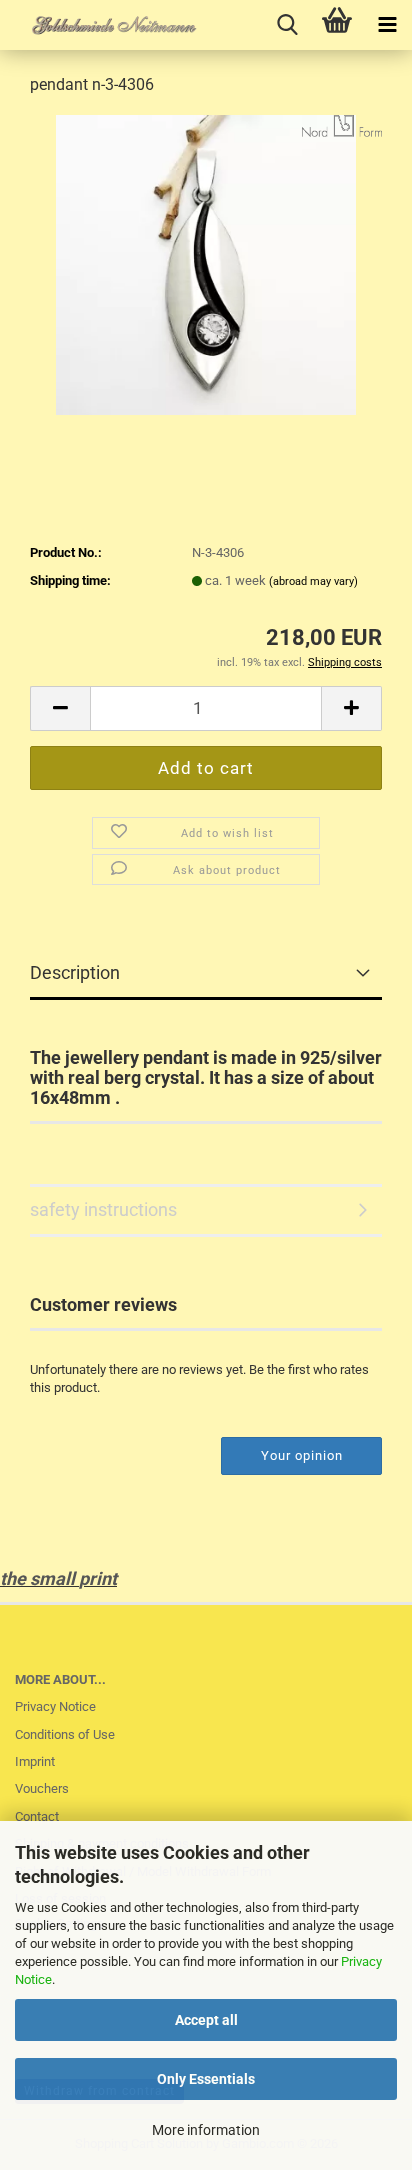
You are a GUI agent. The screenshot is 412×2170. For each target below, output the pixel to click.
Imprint (35, 1761)
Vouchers (42, 1788)
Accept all (206, 2020)
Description (75, 972)
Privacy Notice (55, 1706)
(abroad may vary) (313, 581)
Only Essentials (206, 2079)
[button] (60, 708)
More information (206, 2130)
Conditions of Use (65, 1734)
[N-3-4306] (206, 263)
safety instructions (103, 1209)
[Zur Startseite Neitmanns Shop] (100, 25)
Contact (37, 1816)
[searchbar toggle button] (287, 25)
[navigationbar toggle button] (387, 25)
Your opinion (302, 1455)
